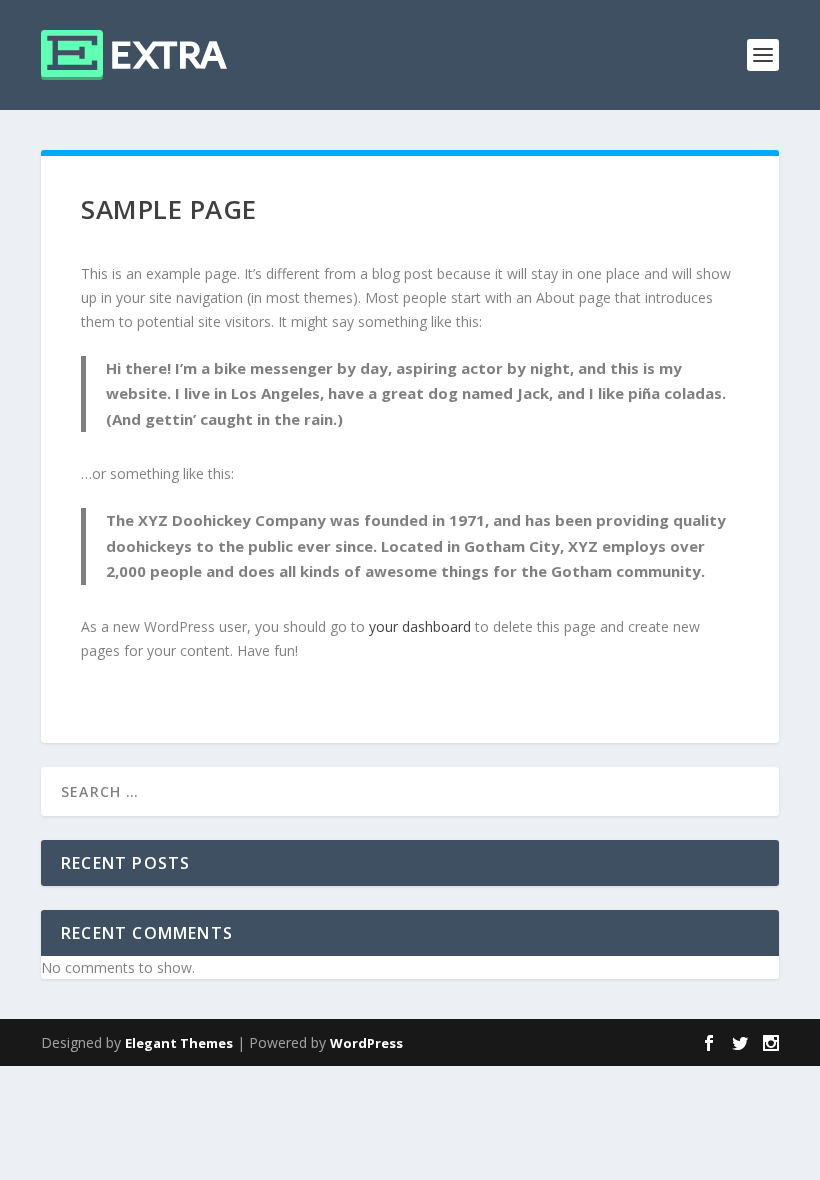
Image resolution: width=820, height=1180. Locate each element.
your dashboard (420, 626)
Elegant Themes (179, 1043)
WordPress (366, 1043)
